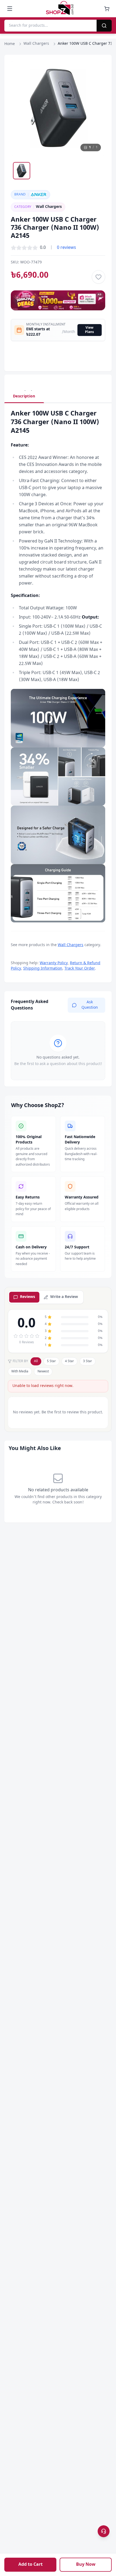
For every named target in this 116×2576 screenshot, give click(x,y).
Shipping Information (43, 969)
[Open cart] (107, 9)
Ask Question (90, 1005)
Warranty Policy (54, 963)
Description (24, 396)
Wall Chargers (36, 44)
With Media (20, 1372)
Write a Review (64, 1297)
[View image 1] (22, 171)
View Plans (89, 330)
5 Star (51, 1361)
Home (10, 44)
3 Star (88, 1361)
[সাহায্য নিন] (104, 2531)
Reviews (28, 1297)
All (36, 1361)
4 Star (69, 1361)
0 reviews (66, 248)
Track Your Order (80, 969)
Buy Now (86, 2565)
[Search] (104, 26)
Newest (43, 1372)
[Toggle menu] (10, 9)
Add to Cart (30, 2565)
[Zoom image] (96, 70)
